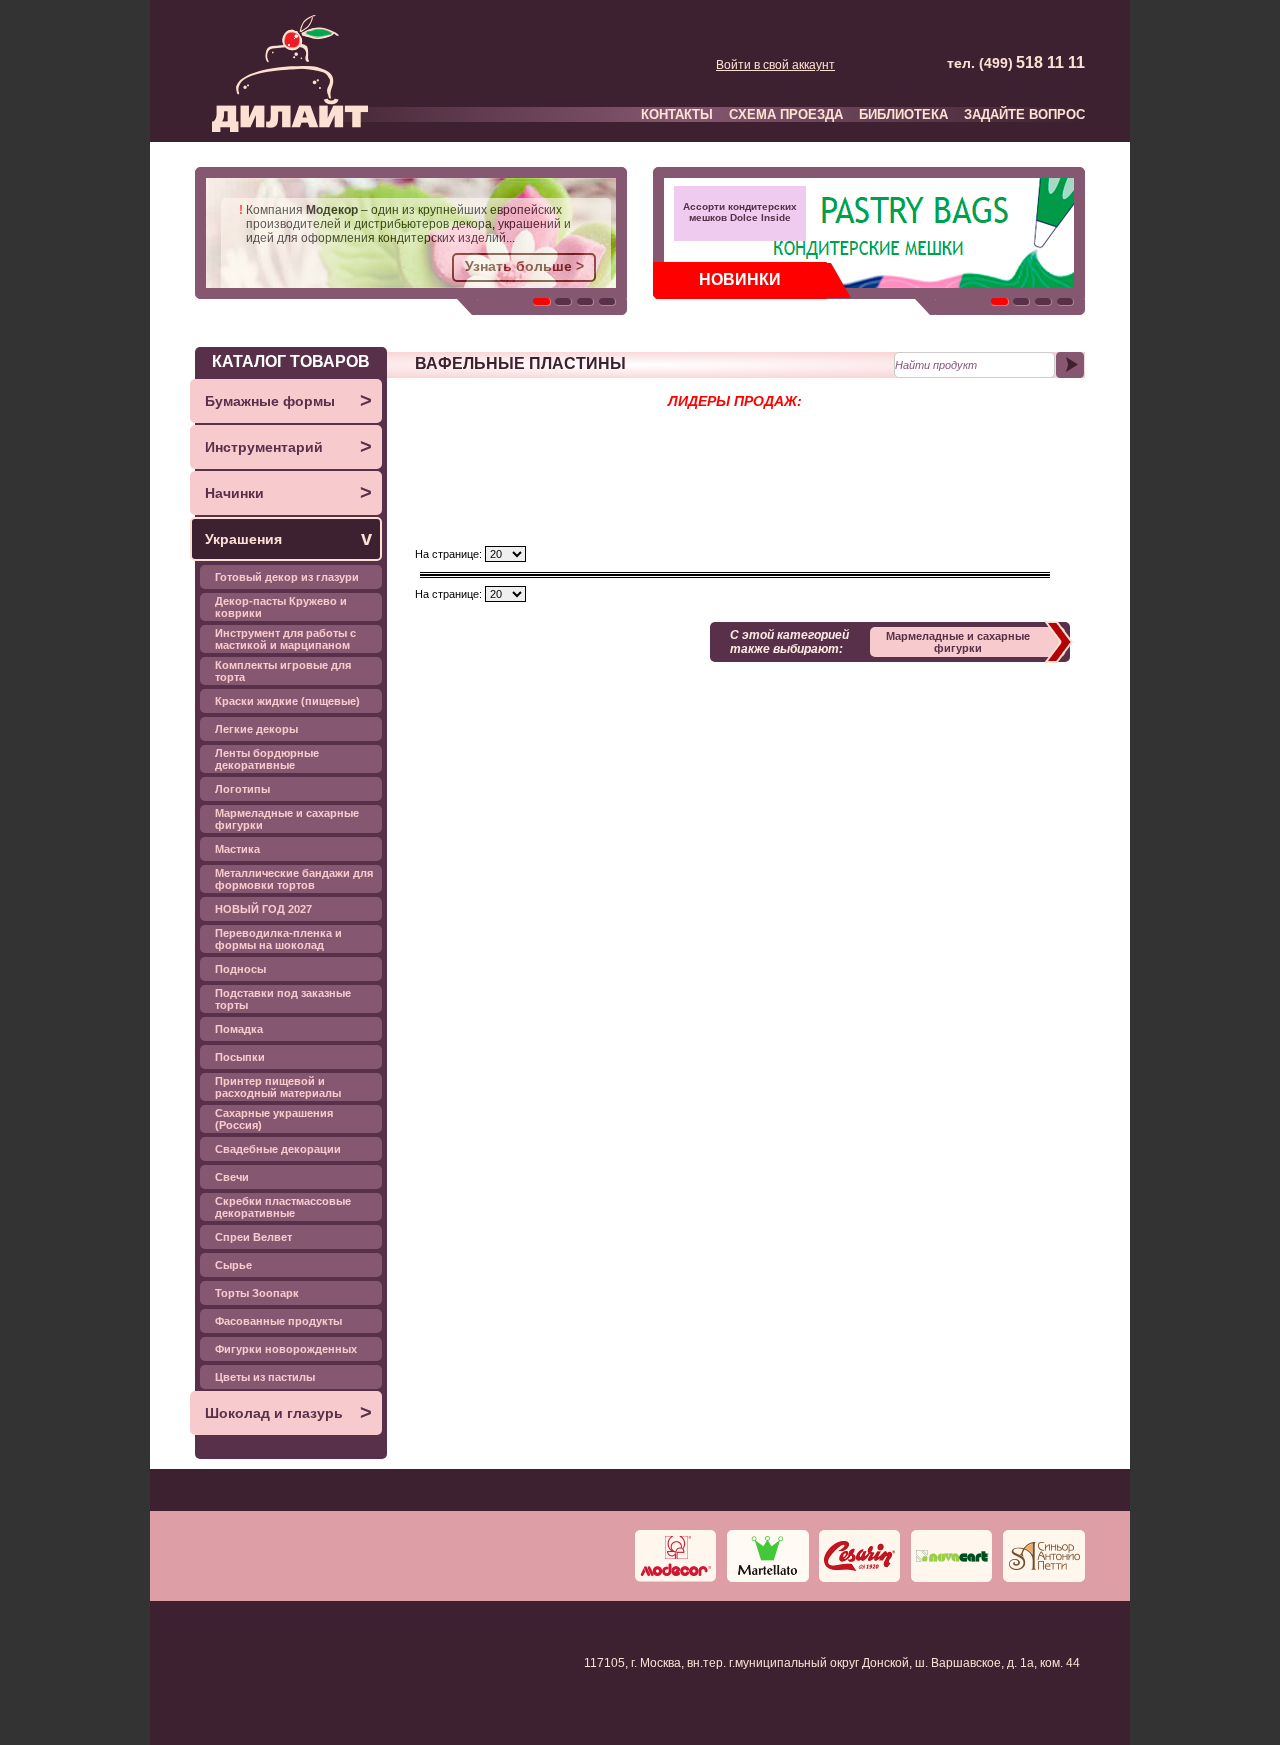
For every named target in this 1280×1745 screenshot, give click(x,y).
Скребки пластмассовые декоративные (283, 1207)
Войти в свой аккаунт (775, 65)
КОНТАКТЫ (677, 114)
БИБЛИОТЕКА (903, 114)
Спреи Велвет (253, 1237)
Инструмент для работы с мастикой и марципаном (285, 639)
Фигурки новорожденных (286, 1349)
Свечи (232, 1177)
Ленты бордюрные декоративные (267, 759)
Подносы (240, 969)
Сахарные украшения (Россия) (274, 1119)
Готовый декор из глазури (287, 577)
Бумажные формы (288, 400)
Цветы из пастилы (265, 1377)
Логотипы (242, 789)
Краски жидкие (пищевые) (287, 701)
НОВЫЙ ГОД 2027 (263, 909)
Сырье (233, 1265)
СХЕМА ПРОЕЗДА (786, 114)
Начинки (288, 492)
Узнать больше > (524, 266)
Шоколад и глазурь (288, 1412)
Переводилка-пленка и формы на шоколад (278, 939)
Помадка (239, 1029)
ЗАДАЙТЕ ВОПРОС (1024, 114)
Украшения (288, 538)
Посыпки (240, 1057)
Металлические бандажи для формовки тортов (294, 879)
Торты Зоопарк (257, 1293)
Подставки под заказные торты (283, 999)
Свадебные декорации (278, 1149)
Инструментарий (288, 446)
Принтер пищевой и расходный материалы (278, 1087)
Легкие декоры (256, 729)
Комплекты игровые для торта (283, 671)
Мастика (237, 849)
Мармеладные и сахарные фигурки (287, 819)
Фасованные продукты (278, 1321)
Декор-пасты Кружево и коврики (281, 607)
